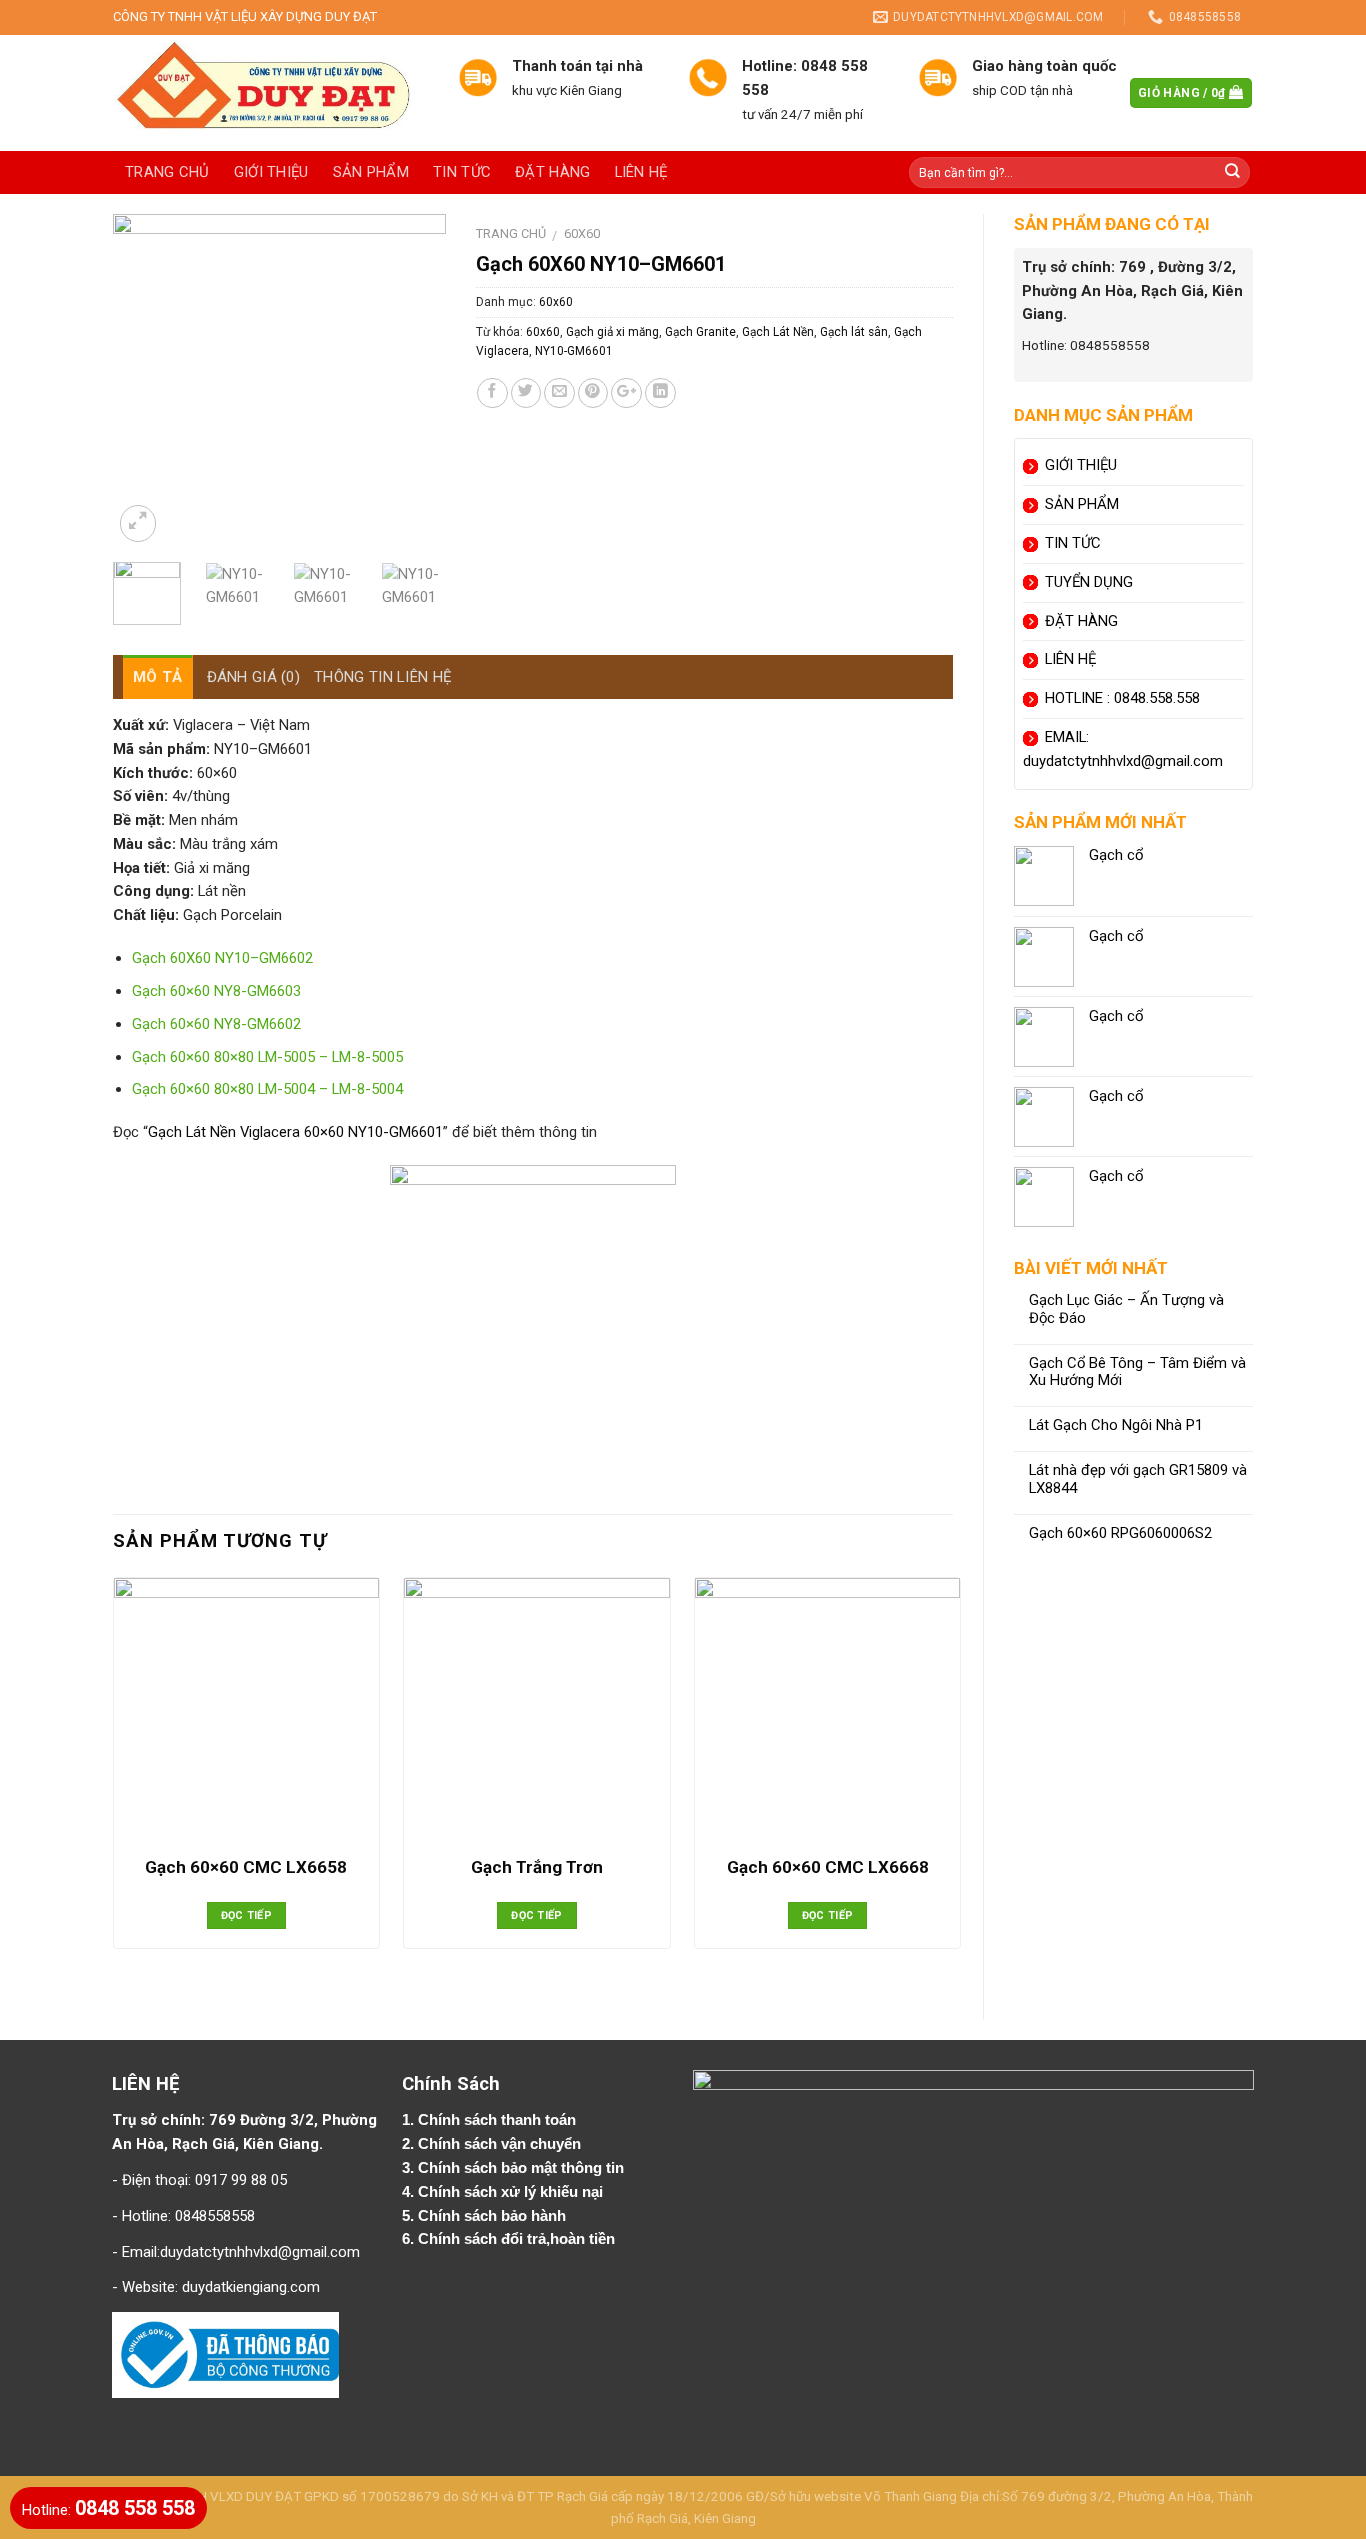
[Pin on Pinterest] (593, 393)
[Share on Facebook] (492, 393)
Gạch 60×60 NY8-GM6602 (216, 1024)
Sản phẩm (371, 172)
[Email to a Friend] (559, 393)
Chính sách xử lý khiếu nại (512, 2192)
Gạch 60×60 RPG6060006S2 (1120, 1533)
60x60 (582, 233)
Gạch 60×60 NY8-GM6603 (216, 991)
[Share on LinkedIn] (660, 393)
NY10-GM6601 (574, 351)
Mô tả (158, 677)
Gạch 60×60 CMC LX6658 (246, 1867)
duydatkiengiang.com (251, 2287)
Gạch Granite (700, 332)
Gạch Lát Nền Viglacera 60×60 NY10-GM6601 (295, 1132)
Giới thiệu (271, 172)
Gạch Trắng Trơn (537, 1867)
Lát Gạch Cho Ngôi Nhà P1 (1116, 1425)
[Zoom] (138, 523)
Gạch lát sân (854, 332)
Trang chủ (167, 172)
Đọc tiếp (247, 1915)
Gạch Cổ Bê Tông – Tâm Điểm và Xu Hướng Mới (1137, 1372)
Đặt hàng (552, 172)
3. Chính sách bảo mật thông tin (515, 2168)
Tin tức (462, 172)
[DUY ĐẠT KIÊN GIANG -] (270, 93)
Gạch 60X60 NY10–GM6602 (222, 958)
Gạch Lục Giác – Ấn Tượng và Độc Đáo (1126, 1309)
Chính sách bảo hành (494, 2216)
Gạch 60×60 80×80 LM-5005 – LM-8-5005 (267, 1057)
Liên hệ (641, 172)
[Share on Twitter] (526, 393)
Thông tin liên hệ (383, 677)
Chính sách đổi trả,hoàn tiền (516, 2239)
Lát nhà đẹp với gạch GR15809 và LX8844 (1138, 1479)
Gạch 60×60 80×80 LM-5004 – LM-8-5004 (267, 1089)
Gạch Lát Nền (778, 332)
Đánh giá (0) (254, 677)
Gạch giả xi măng (612, 332)
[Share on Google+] (626, 393)
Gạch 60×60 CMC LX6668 (828, 1867)
